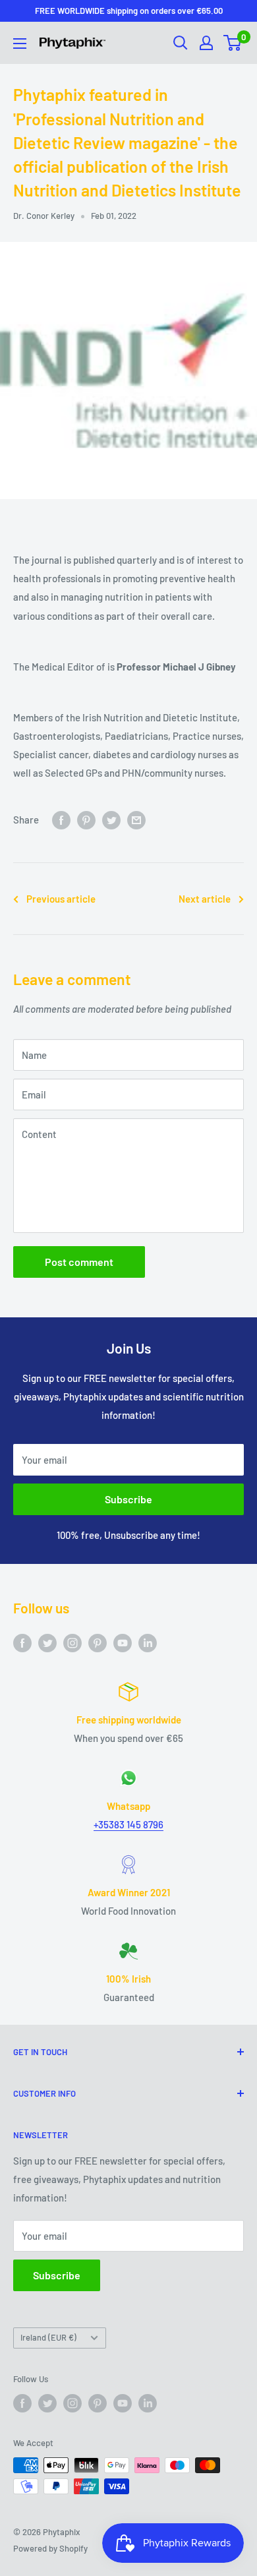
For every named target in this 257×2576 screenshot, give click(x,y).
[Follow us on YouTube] (123, 1642)
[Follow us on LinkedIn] (148, 1642)
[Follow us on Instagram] (72, 1642)
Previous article (61, 899)
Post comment (79, 1262)
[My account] (206, 43)
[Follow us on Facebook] (22, 1642)
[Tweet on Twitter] (111, 820)
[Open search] (181, 43)
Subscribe (128, 1499)
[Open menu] (20, 44)
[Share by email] (136, 820)
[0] (233, 43)
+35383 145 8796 (128, 1824)
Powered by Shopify (50, 2548)
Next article (205, 899)
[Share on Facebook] (61, 820)
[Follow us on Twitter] (47, 1642)
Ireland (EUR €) (48, 2337)
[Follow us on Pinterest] (98, 1642)
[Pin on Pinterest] (86, 820)
